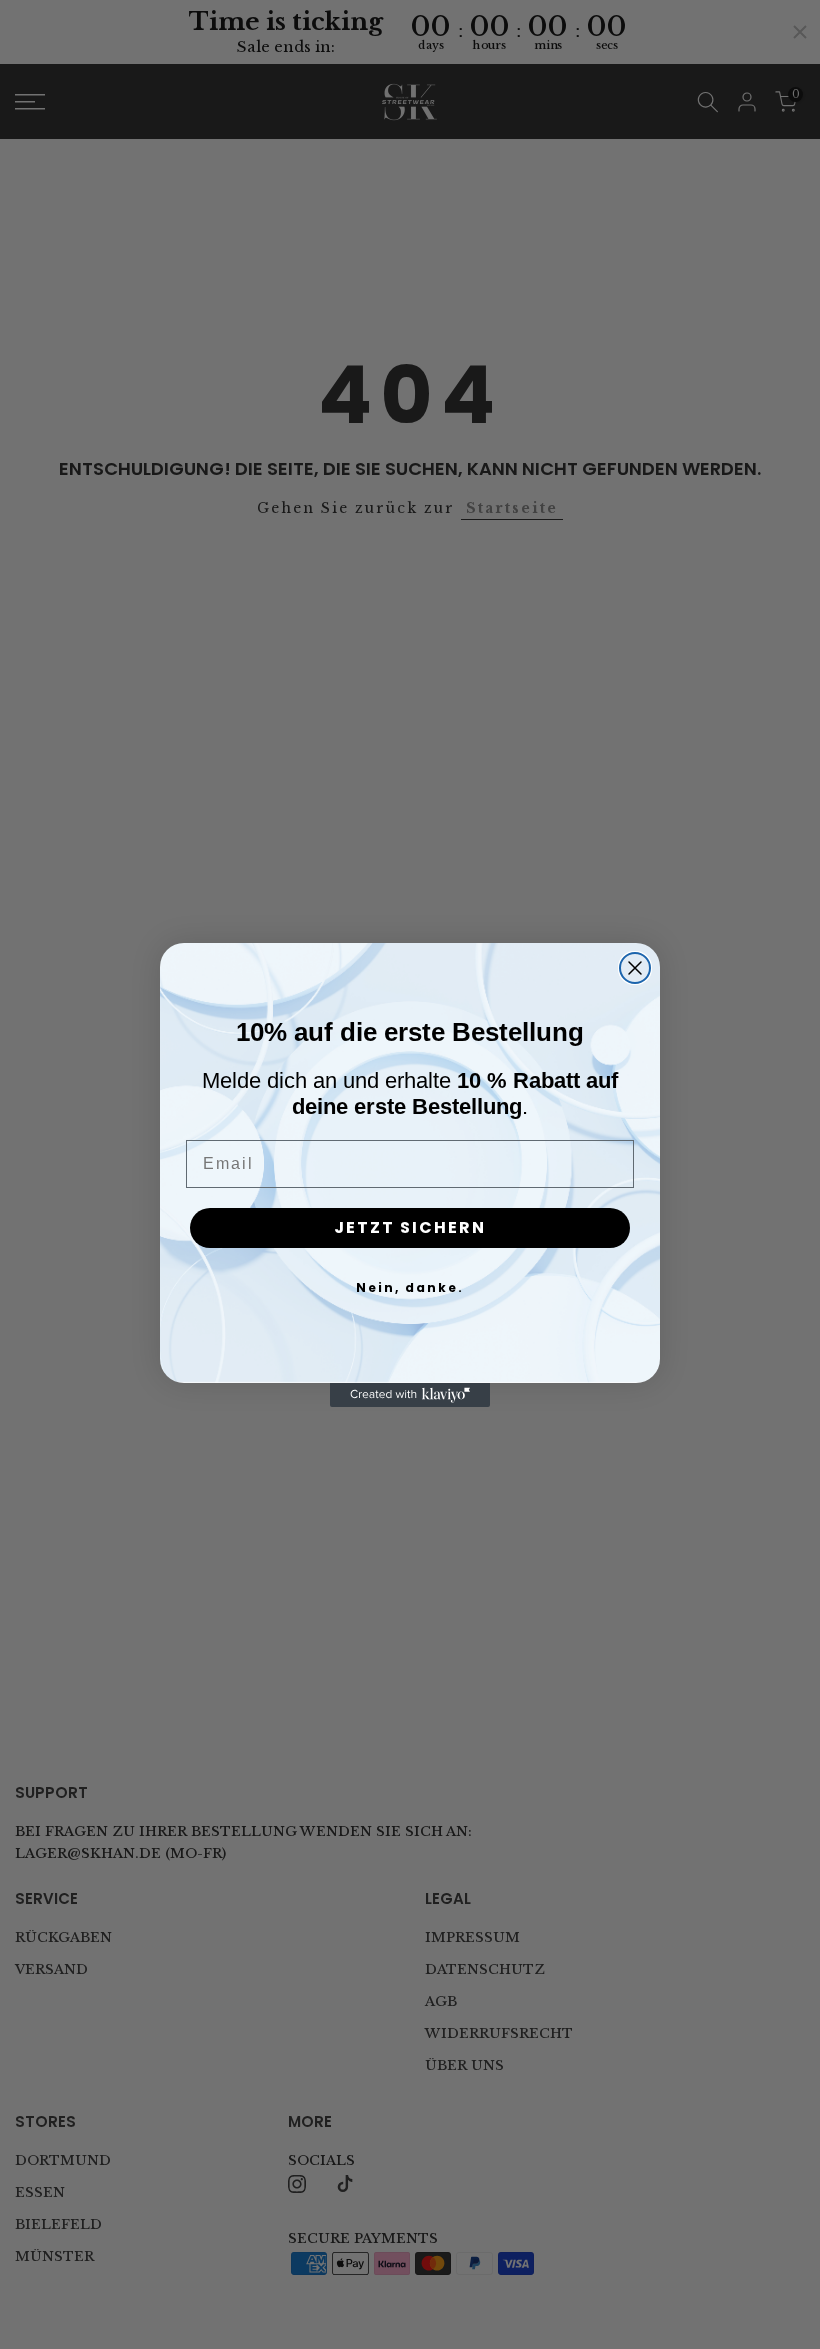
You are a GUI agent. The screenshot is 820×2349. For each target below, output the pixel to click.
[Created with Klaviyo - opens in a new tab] (410, 1395)
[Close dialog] (635, 968)
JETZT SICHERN (410, 1227)
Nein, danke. (410, 1287)
